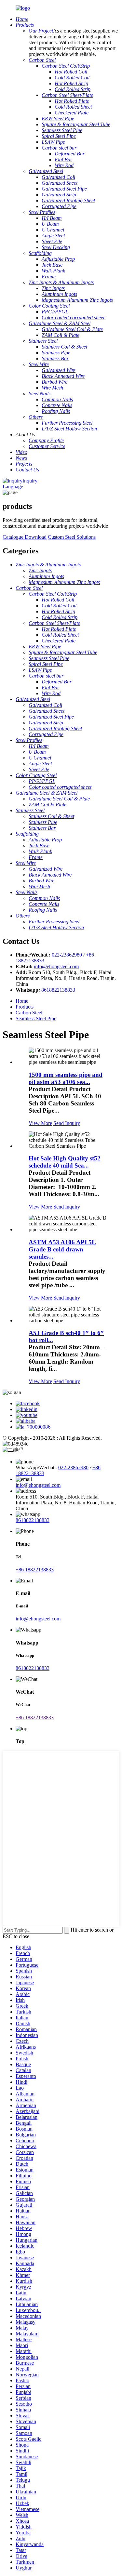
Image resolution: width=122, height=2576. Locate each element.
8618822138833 (58, 990)
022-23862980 (67, 955)
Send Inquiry (67, 1123)
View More (40, 1123)
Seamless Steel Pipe (36, 1018)
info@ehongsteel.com (56, 966)
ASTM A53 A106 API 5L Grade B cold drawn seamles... (62, 1249)
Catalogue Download (25, 537)
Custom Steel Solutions (72, 537)
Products (25, 1007)
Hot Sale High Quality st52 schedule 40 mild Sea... (65, 1162)
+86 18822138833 (35, 1570)
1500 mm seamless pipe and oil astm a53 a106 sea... (66, 1078)
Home (22, 1001)
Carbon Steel (29, 1013)
